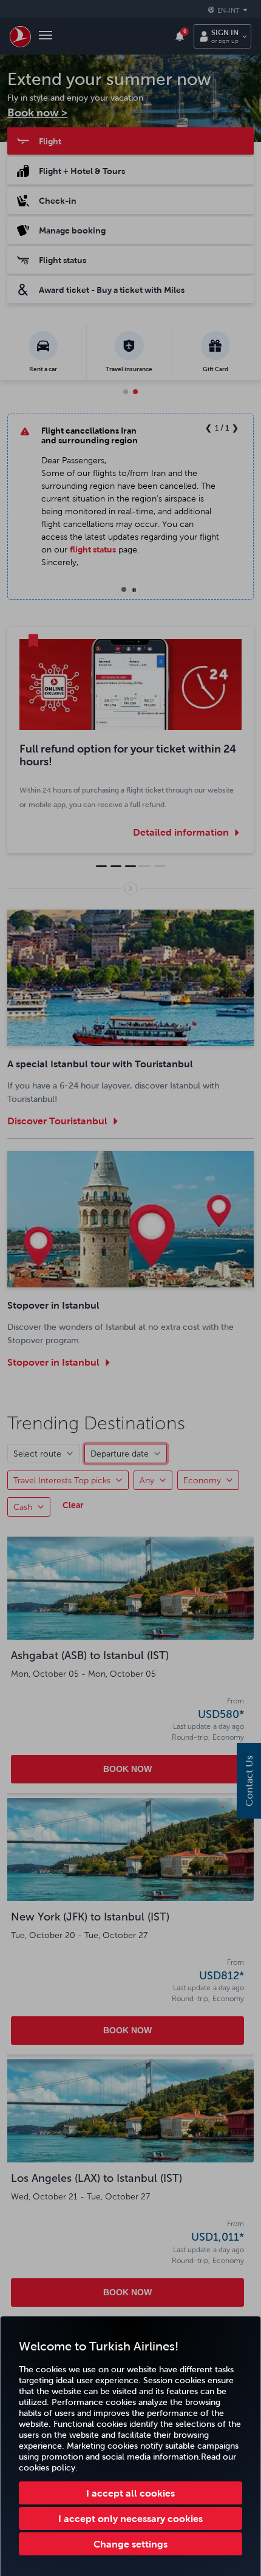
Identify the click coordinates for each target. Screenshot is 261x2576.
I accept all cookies (130, 2493)
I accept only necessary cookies (130, 2518)
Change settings (130, 2544)
